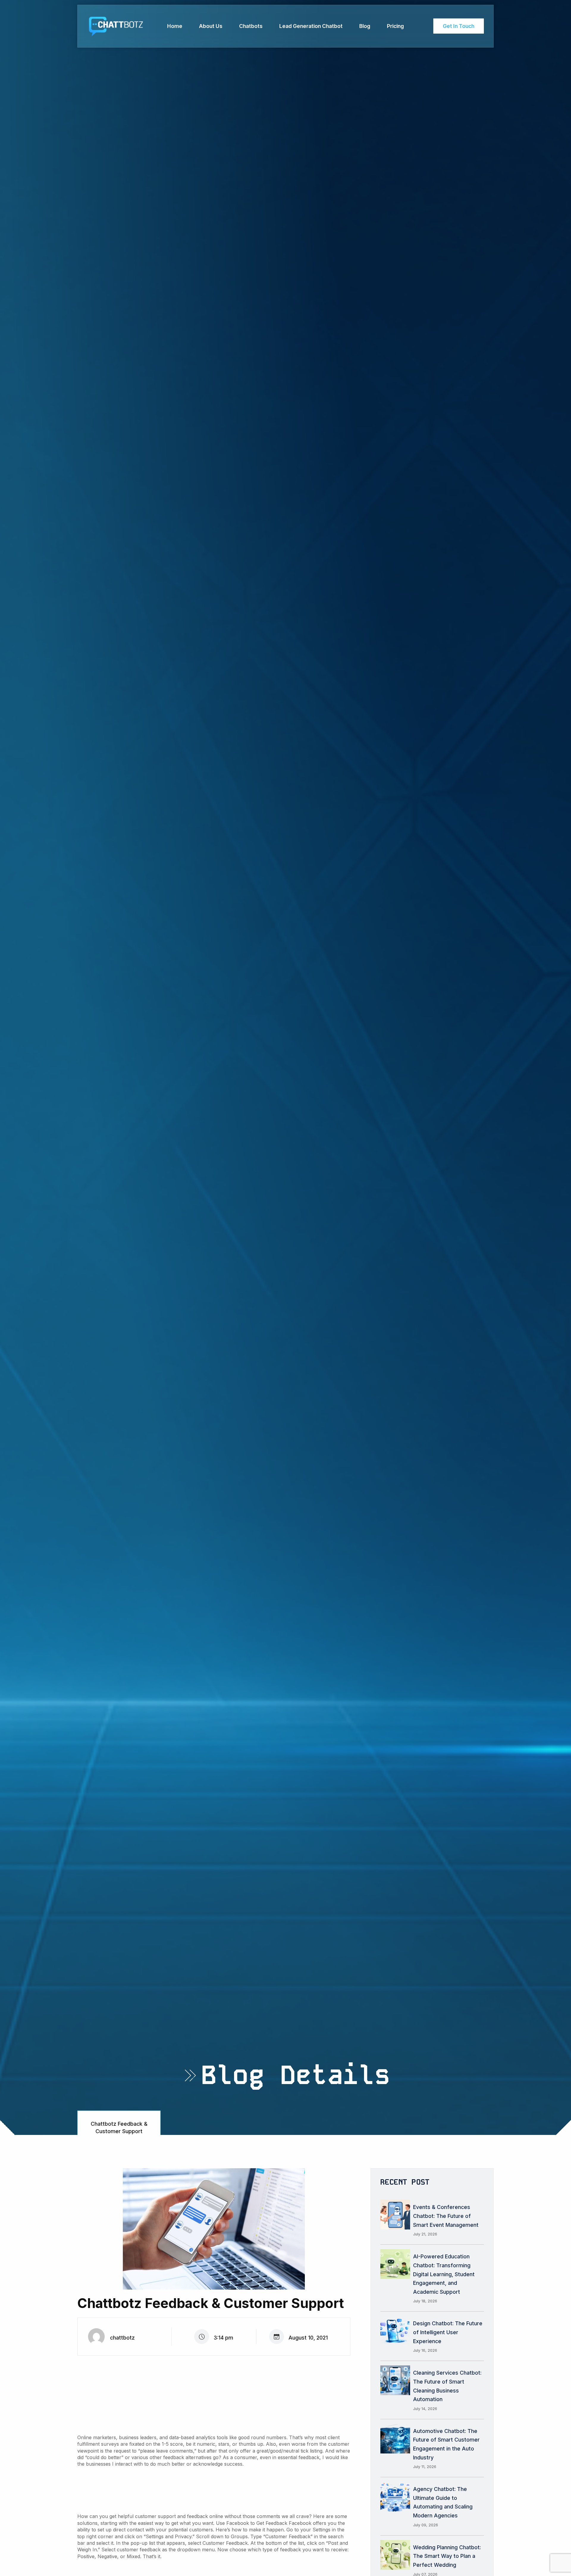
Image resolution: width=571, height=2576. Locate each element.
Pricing (395, 26)
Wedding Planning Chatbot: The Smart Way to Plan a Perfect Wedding (447, 2556)
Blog (365, 26)
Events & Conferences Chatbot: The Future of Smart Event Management (446, 2216)
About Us (211, 26)
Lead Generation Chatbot (311, 26)
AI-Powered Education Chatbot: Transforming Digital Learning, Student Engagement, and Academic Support (444, 2274)
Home (175, 26)
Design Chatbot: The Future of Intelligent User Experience (448, 2332)
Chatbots (251, 26)
